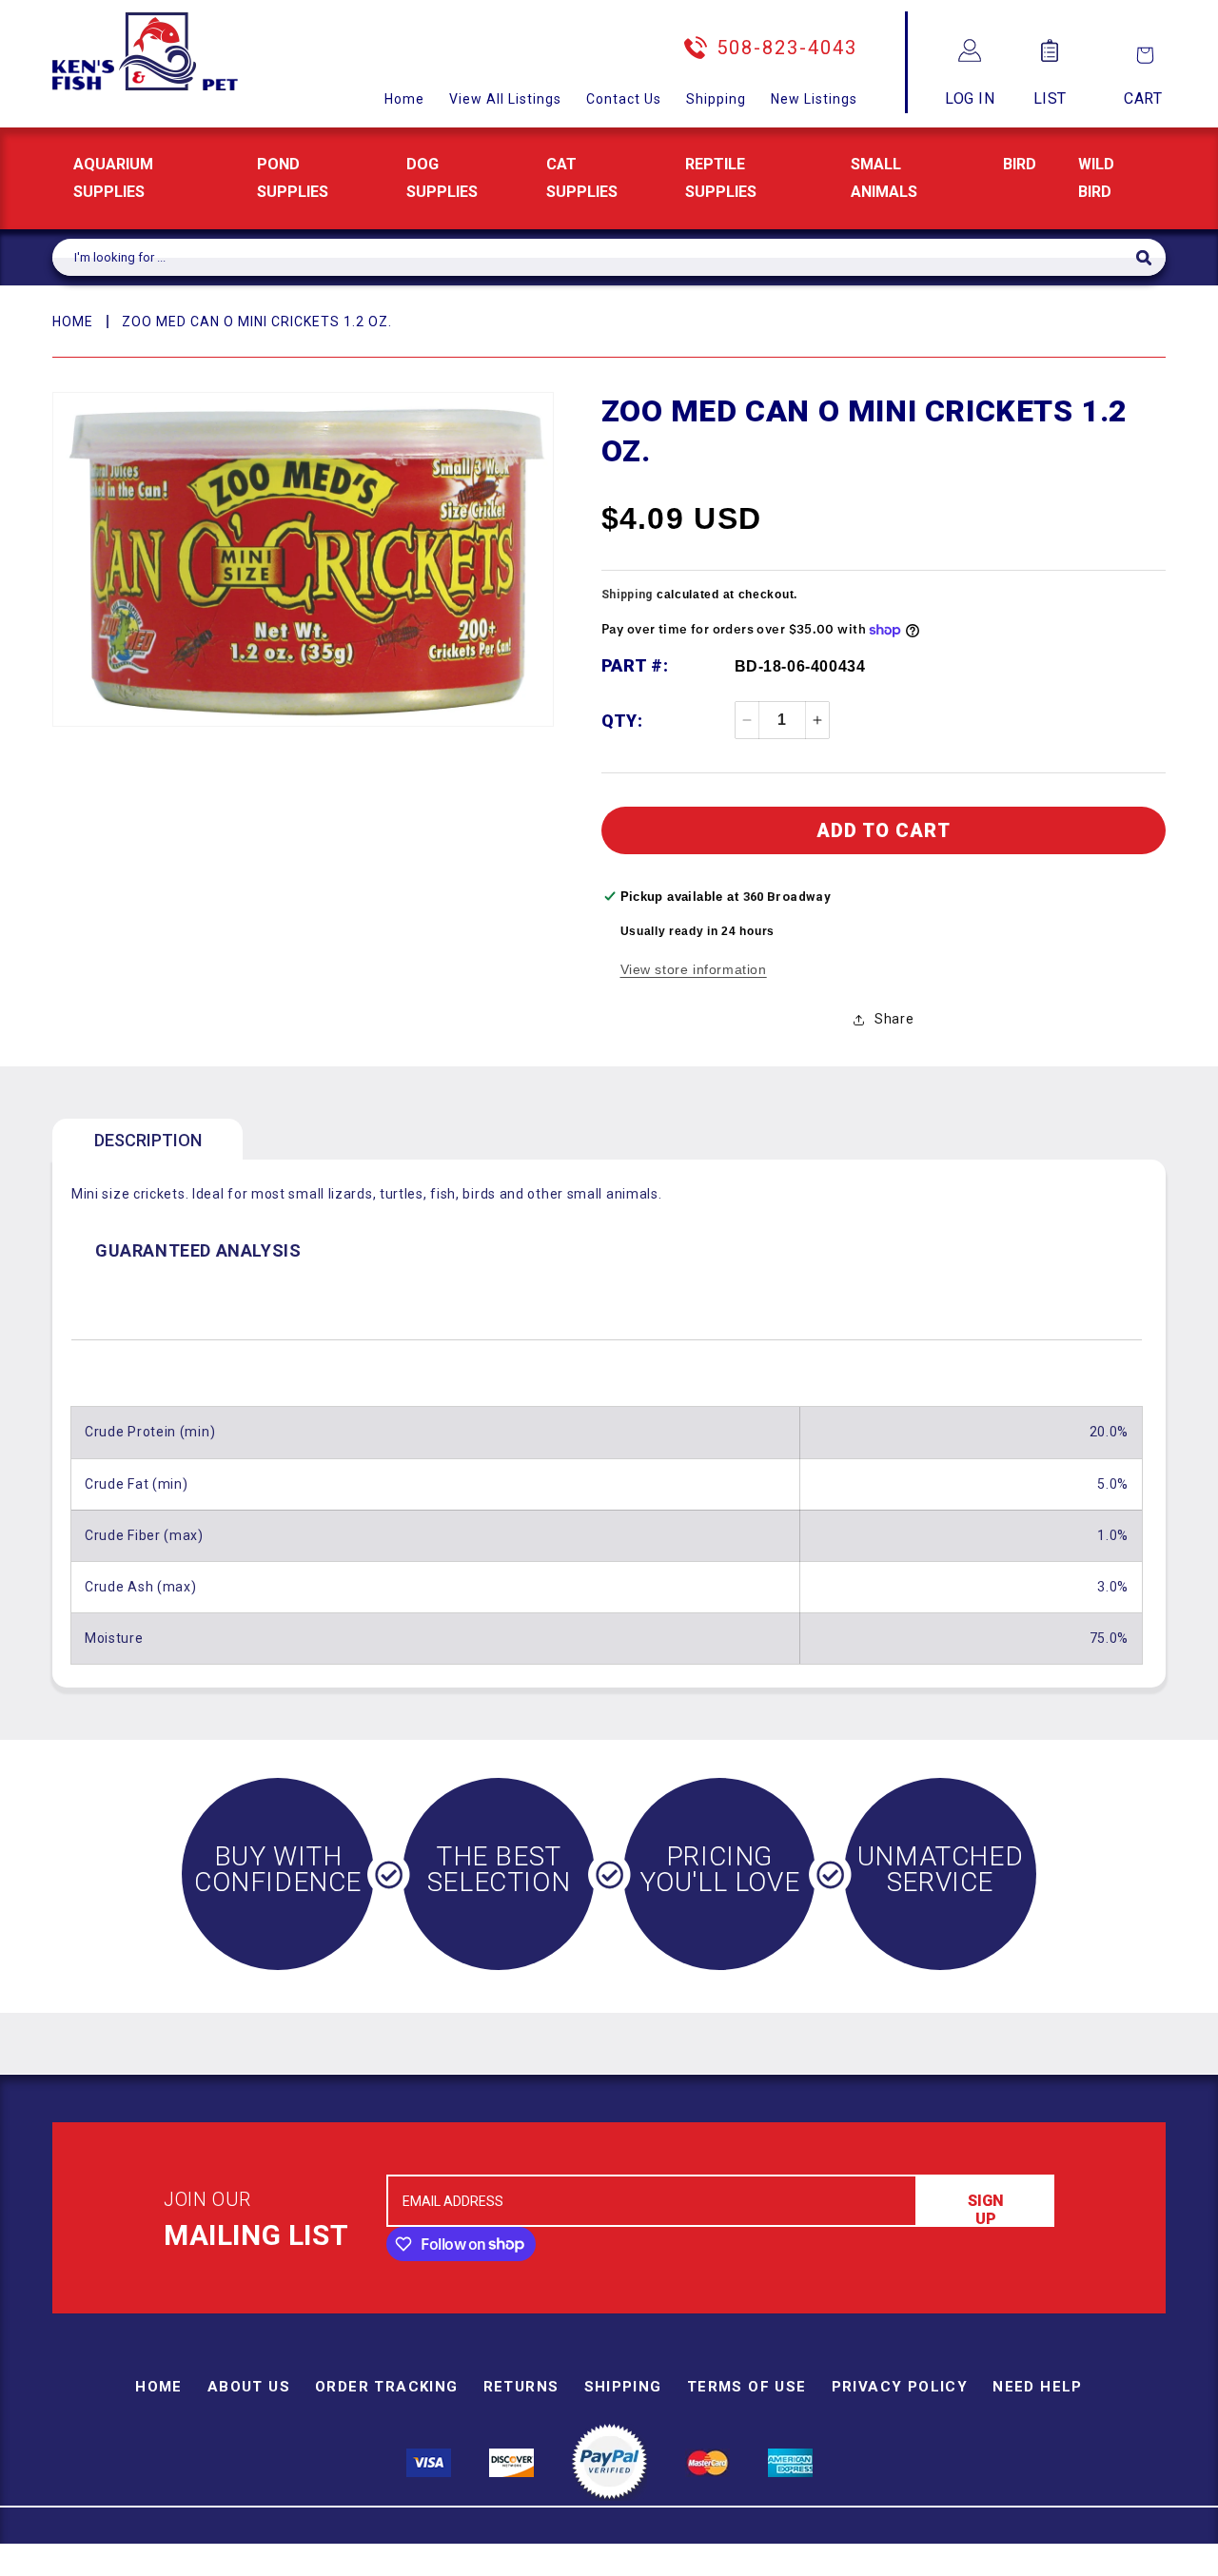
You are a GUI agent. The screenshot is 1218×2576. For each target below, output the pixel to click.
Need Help (1038, 2387)
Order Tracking (387, 2387)
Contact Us (624, 99)
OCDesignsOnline (758, 2565)
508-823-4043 (787, 48)
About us (249, 2387)
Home (404, 99)
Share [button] (894, 1019)
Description (148, 1140)
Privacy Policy (900, 2387)
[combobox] (594, 257)
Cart (1143, 98)
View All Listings (505, 99)
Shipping (716, 99)
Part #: (635, 665)
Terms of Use (747, 2387)
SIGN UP (986, 2209)
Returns (521, 2387)
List (1050, 98)
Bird (1020, 164)
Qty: (622, 721)
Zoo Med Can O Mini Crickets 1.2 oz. (257, 322)
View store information (694, 969)
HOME (73, 322)
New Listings (814, 99)
